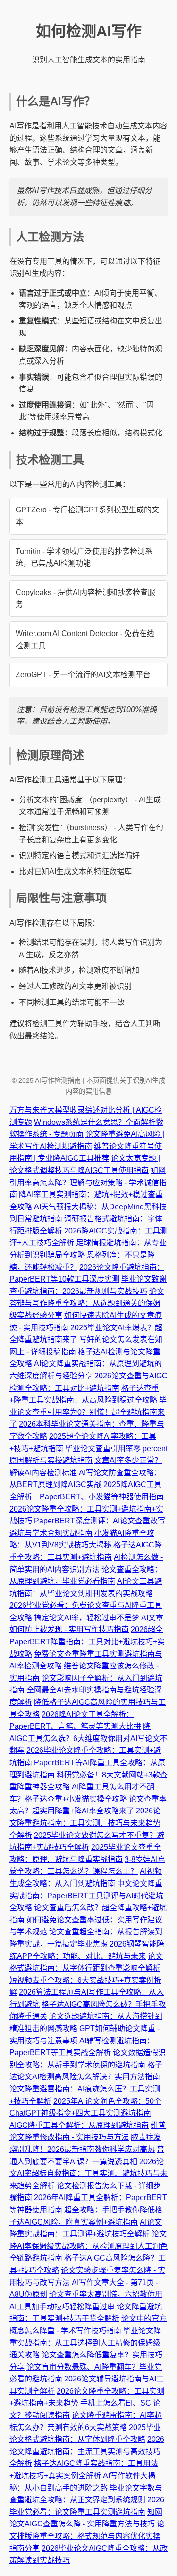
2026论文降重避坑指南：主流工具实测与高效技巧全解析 (87, 2451)
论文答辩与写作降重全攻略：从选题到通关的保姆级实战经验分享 (87, 1303)
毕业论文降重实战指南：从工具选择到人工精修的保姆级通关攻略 (85, 2343)
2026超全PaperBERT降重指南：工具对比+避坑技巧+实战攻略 (87, 1641)
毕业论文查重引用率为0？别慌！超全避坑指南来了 (88, 1412)
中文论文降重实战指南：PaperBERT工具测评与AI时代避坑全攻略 (86, 1896)
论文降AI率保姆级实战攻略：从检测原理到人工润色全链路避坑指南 (88, 2246)
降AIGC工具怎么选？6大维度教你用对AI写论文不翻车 (88, 1738)
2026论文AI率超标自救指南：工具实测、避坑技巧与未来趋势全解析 (88, 2174)
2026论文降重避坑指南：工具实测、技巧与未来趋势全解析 (85, 1823)
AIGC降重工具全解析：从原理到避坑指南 (79, 2125)
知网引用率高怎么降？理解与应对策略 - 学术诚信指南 (88, 1182)
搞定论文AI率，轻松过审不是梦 (87, 1618)
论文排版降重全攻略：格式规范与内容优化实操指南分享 (87, 2536)
